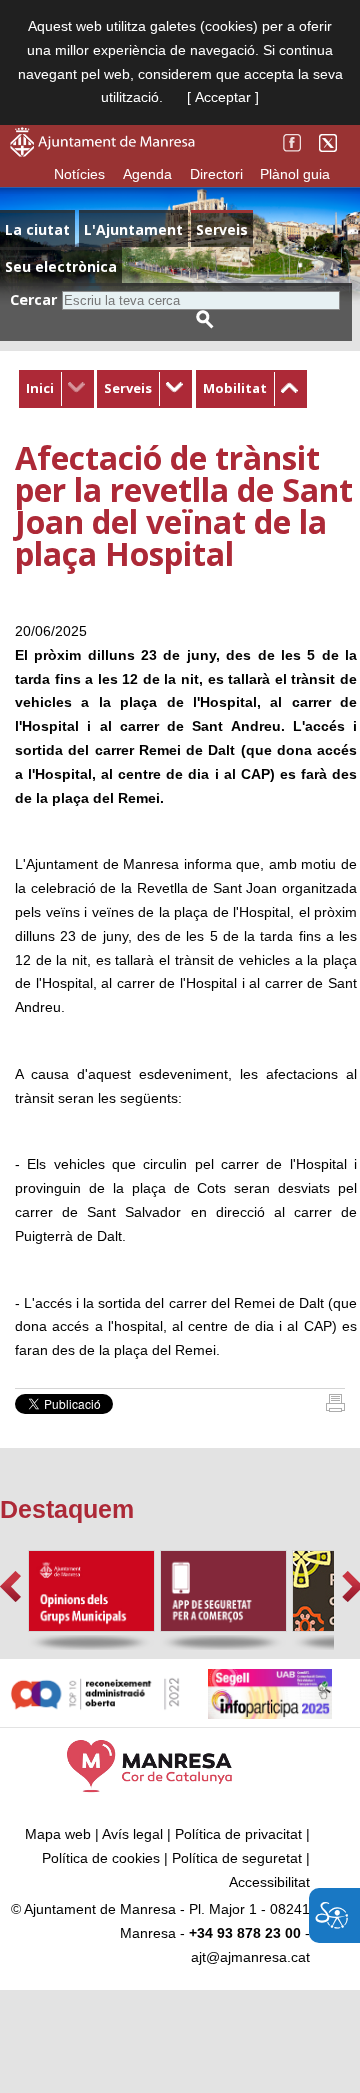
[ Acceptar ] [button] (223, 97)
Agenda (147, 174)
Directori (216, 174)
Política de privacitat (238, 1834)
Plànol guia (295, 174)
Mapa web (58, 1834)
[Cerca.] (205, 319)
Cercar (33, 299)
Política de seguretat (237, 1858)
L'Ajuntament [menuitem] (133, 229)
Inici (40, 388)
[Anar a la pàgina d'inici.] (102, 152)
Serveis (128, 388)
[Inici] (335, 1407)
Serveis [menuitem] (222, 229)
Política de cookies (101, 1858)
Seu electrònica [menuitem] (61, 266)
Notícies (79, 174)
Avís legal (132, 1834)
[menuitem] (56, 389)
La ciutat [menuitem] (37, 229)
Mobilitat (235, 388)
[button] (10, 1586)
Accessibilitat (269, 1882)
